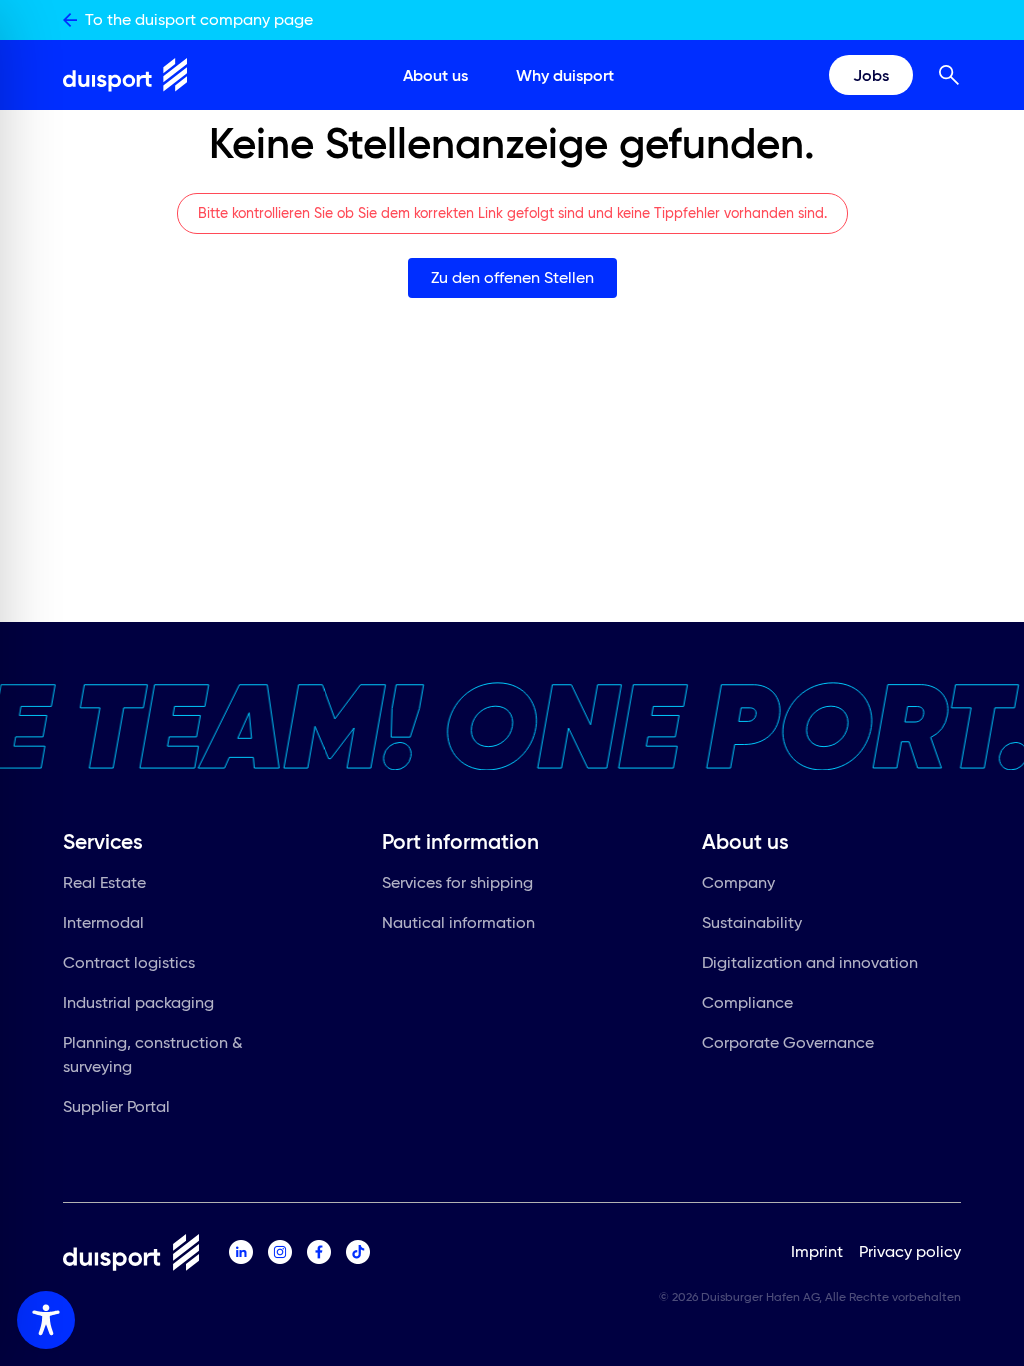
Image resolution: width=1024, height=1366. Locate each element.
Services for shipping (457, 882)
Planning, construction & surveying (153, 1054)
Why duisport (565, 75)
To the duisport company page (199, 19)
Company (738, 882)
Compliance (747, 1002)
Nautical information (458, 922)
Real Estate (104, 882)
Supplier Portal (116, 1106)
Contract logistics (129, 962)
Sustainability (752, 922)
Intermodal (103, 922)
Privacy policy (910, 1251)
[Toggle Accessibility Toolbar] (46, 1320)
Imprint (817, 1251)
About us (435, 75)
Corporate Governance (788, 1042)
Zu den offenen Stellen (512, 277)
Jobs (871, 75)
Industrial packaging (138, 1002)
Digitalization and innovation (810, 962)
